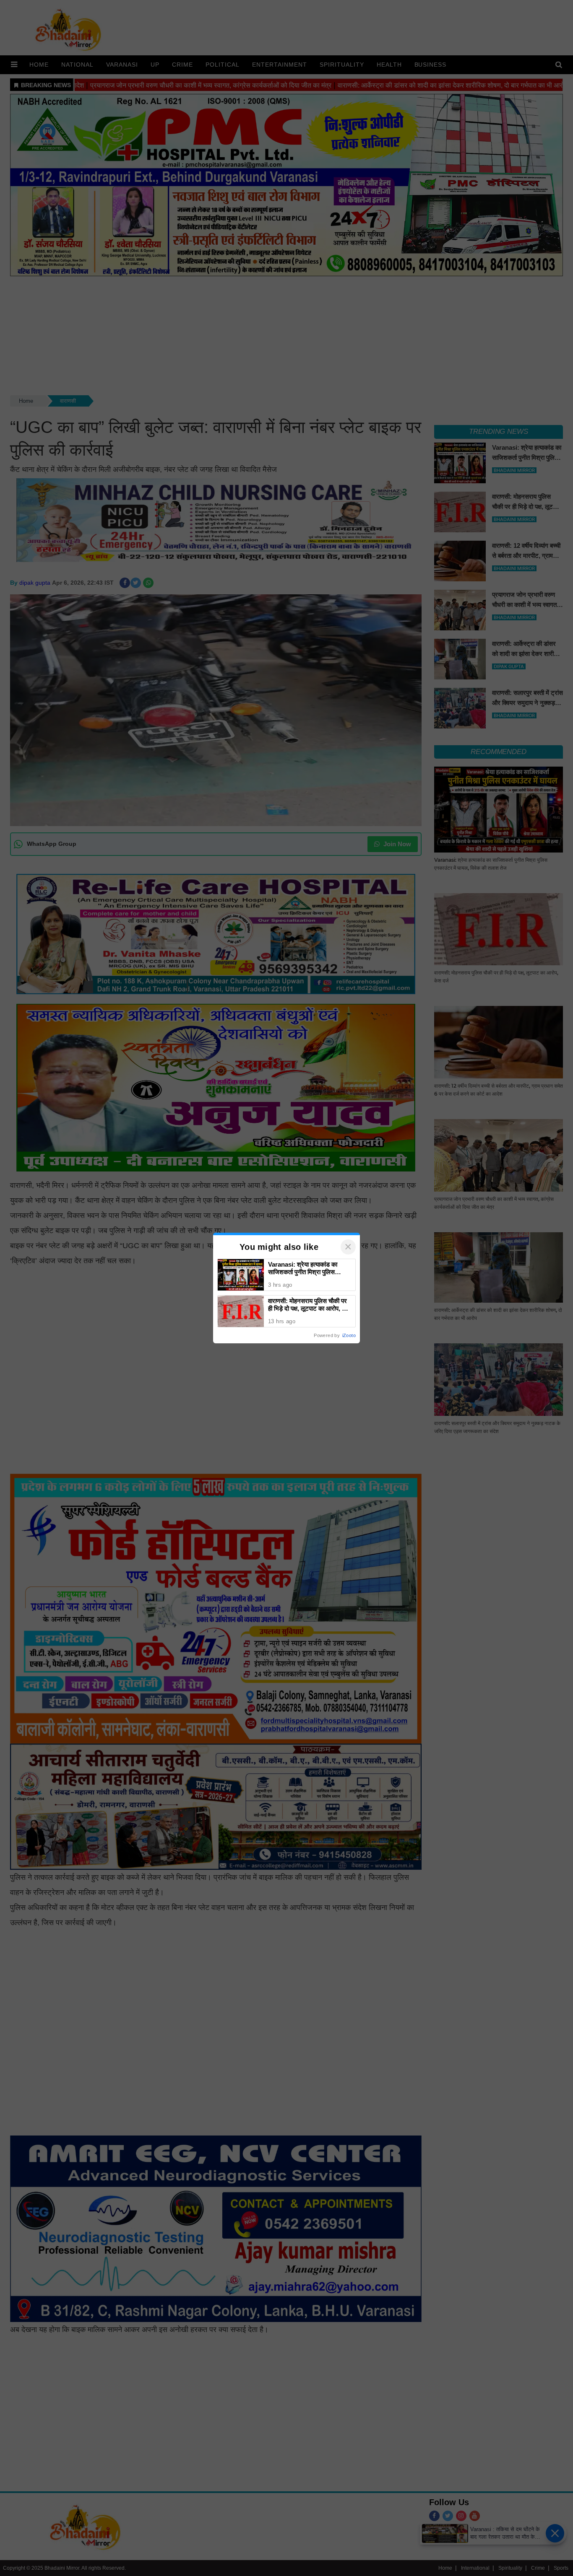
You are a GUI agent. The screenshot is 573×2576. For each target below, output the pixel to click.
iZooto (349, 1335)
